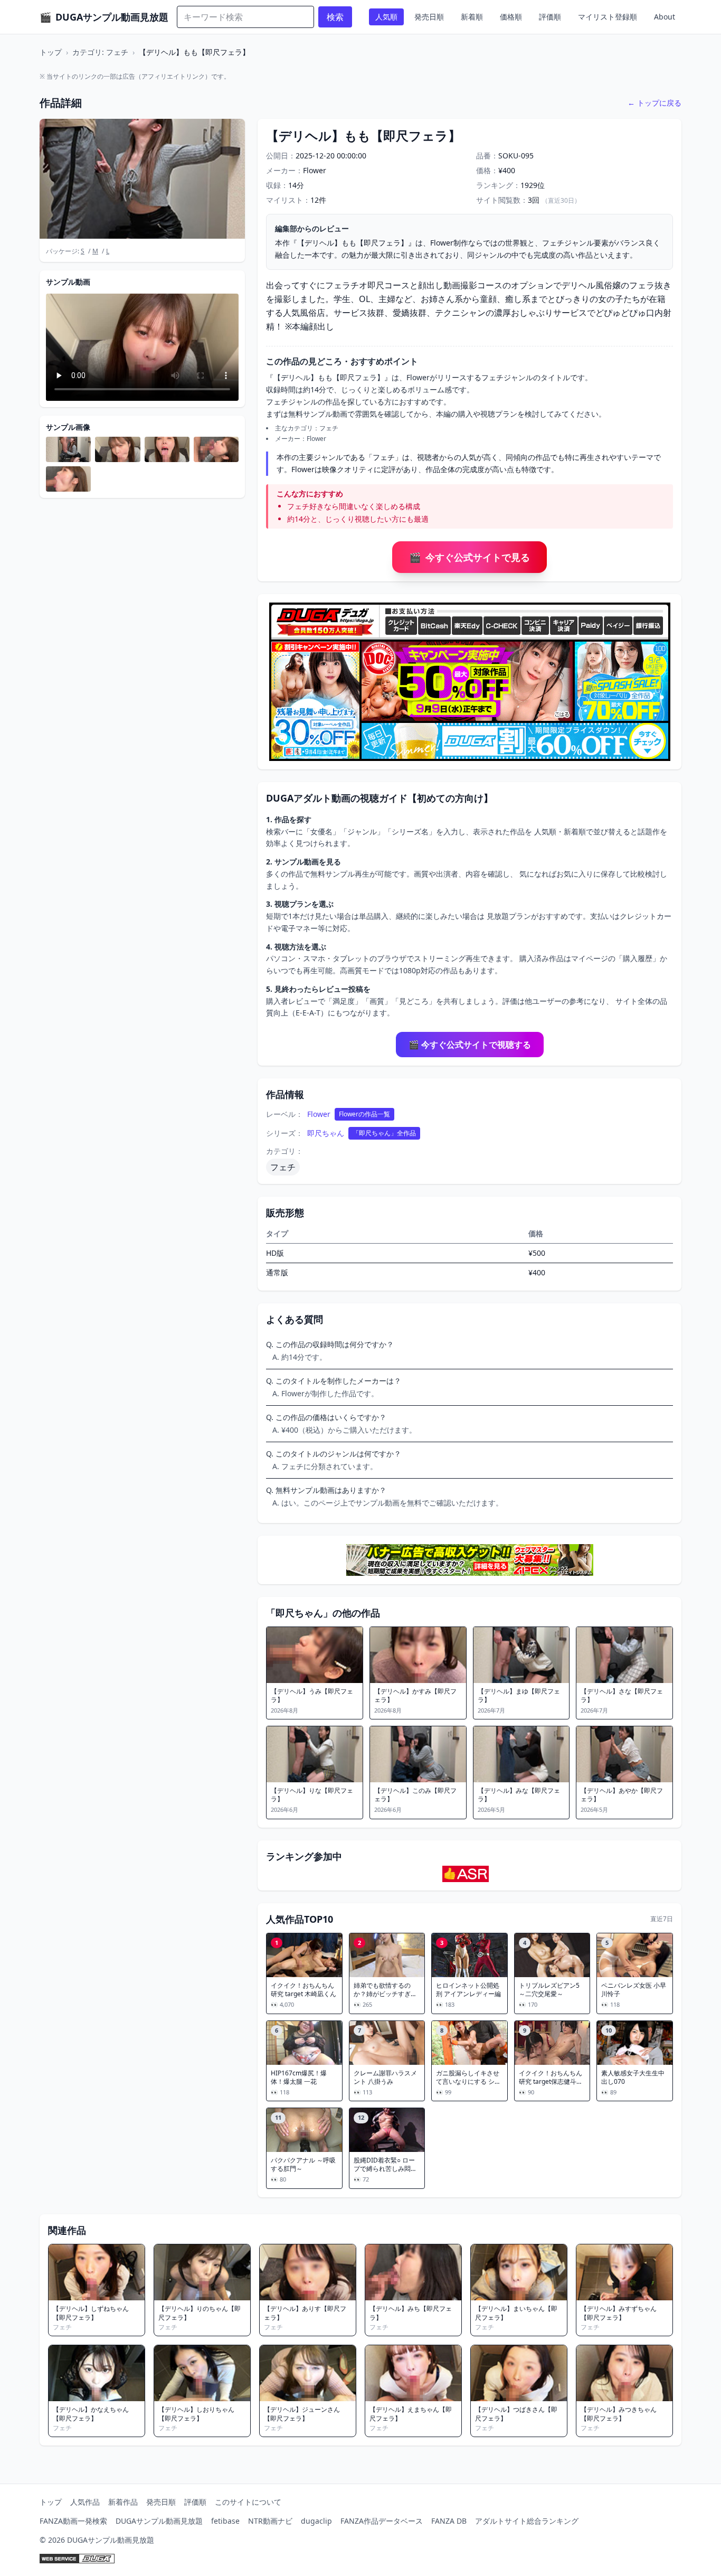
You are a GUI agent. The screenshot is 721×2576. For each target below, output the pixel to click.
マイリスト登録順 (608, 17)
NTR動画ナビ (270, 2521)
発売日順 (429, 17)
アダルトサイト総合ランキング (527, 2521)
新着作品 (123, 2502)
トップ (51, 52)
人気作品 (85, 2502)
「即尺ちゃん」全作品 (384, 1133)
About (665, 17)
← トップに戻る (654, 103)
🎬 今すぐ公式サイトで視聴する (470, 1045)
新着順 (472, 17)
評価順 (550, 17)
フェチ (283, 1167)
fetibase (225, 2521)
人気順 (386, 17)
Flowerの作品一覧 (364, 1114)
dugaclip (316, 2521)
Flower (319, 1114)
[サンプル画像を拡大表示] (68, 449)
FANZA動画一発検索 (73, 2521)
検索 (335, 17)
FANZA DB (449, 2521)
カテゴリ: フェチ (100, 52)
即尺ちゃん (326, 1133)
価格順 (511, 17)
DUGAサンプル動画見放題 (159, 2521)
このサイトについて (248, 2502)
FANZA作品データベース (382, 2521)
